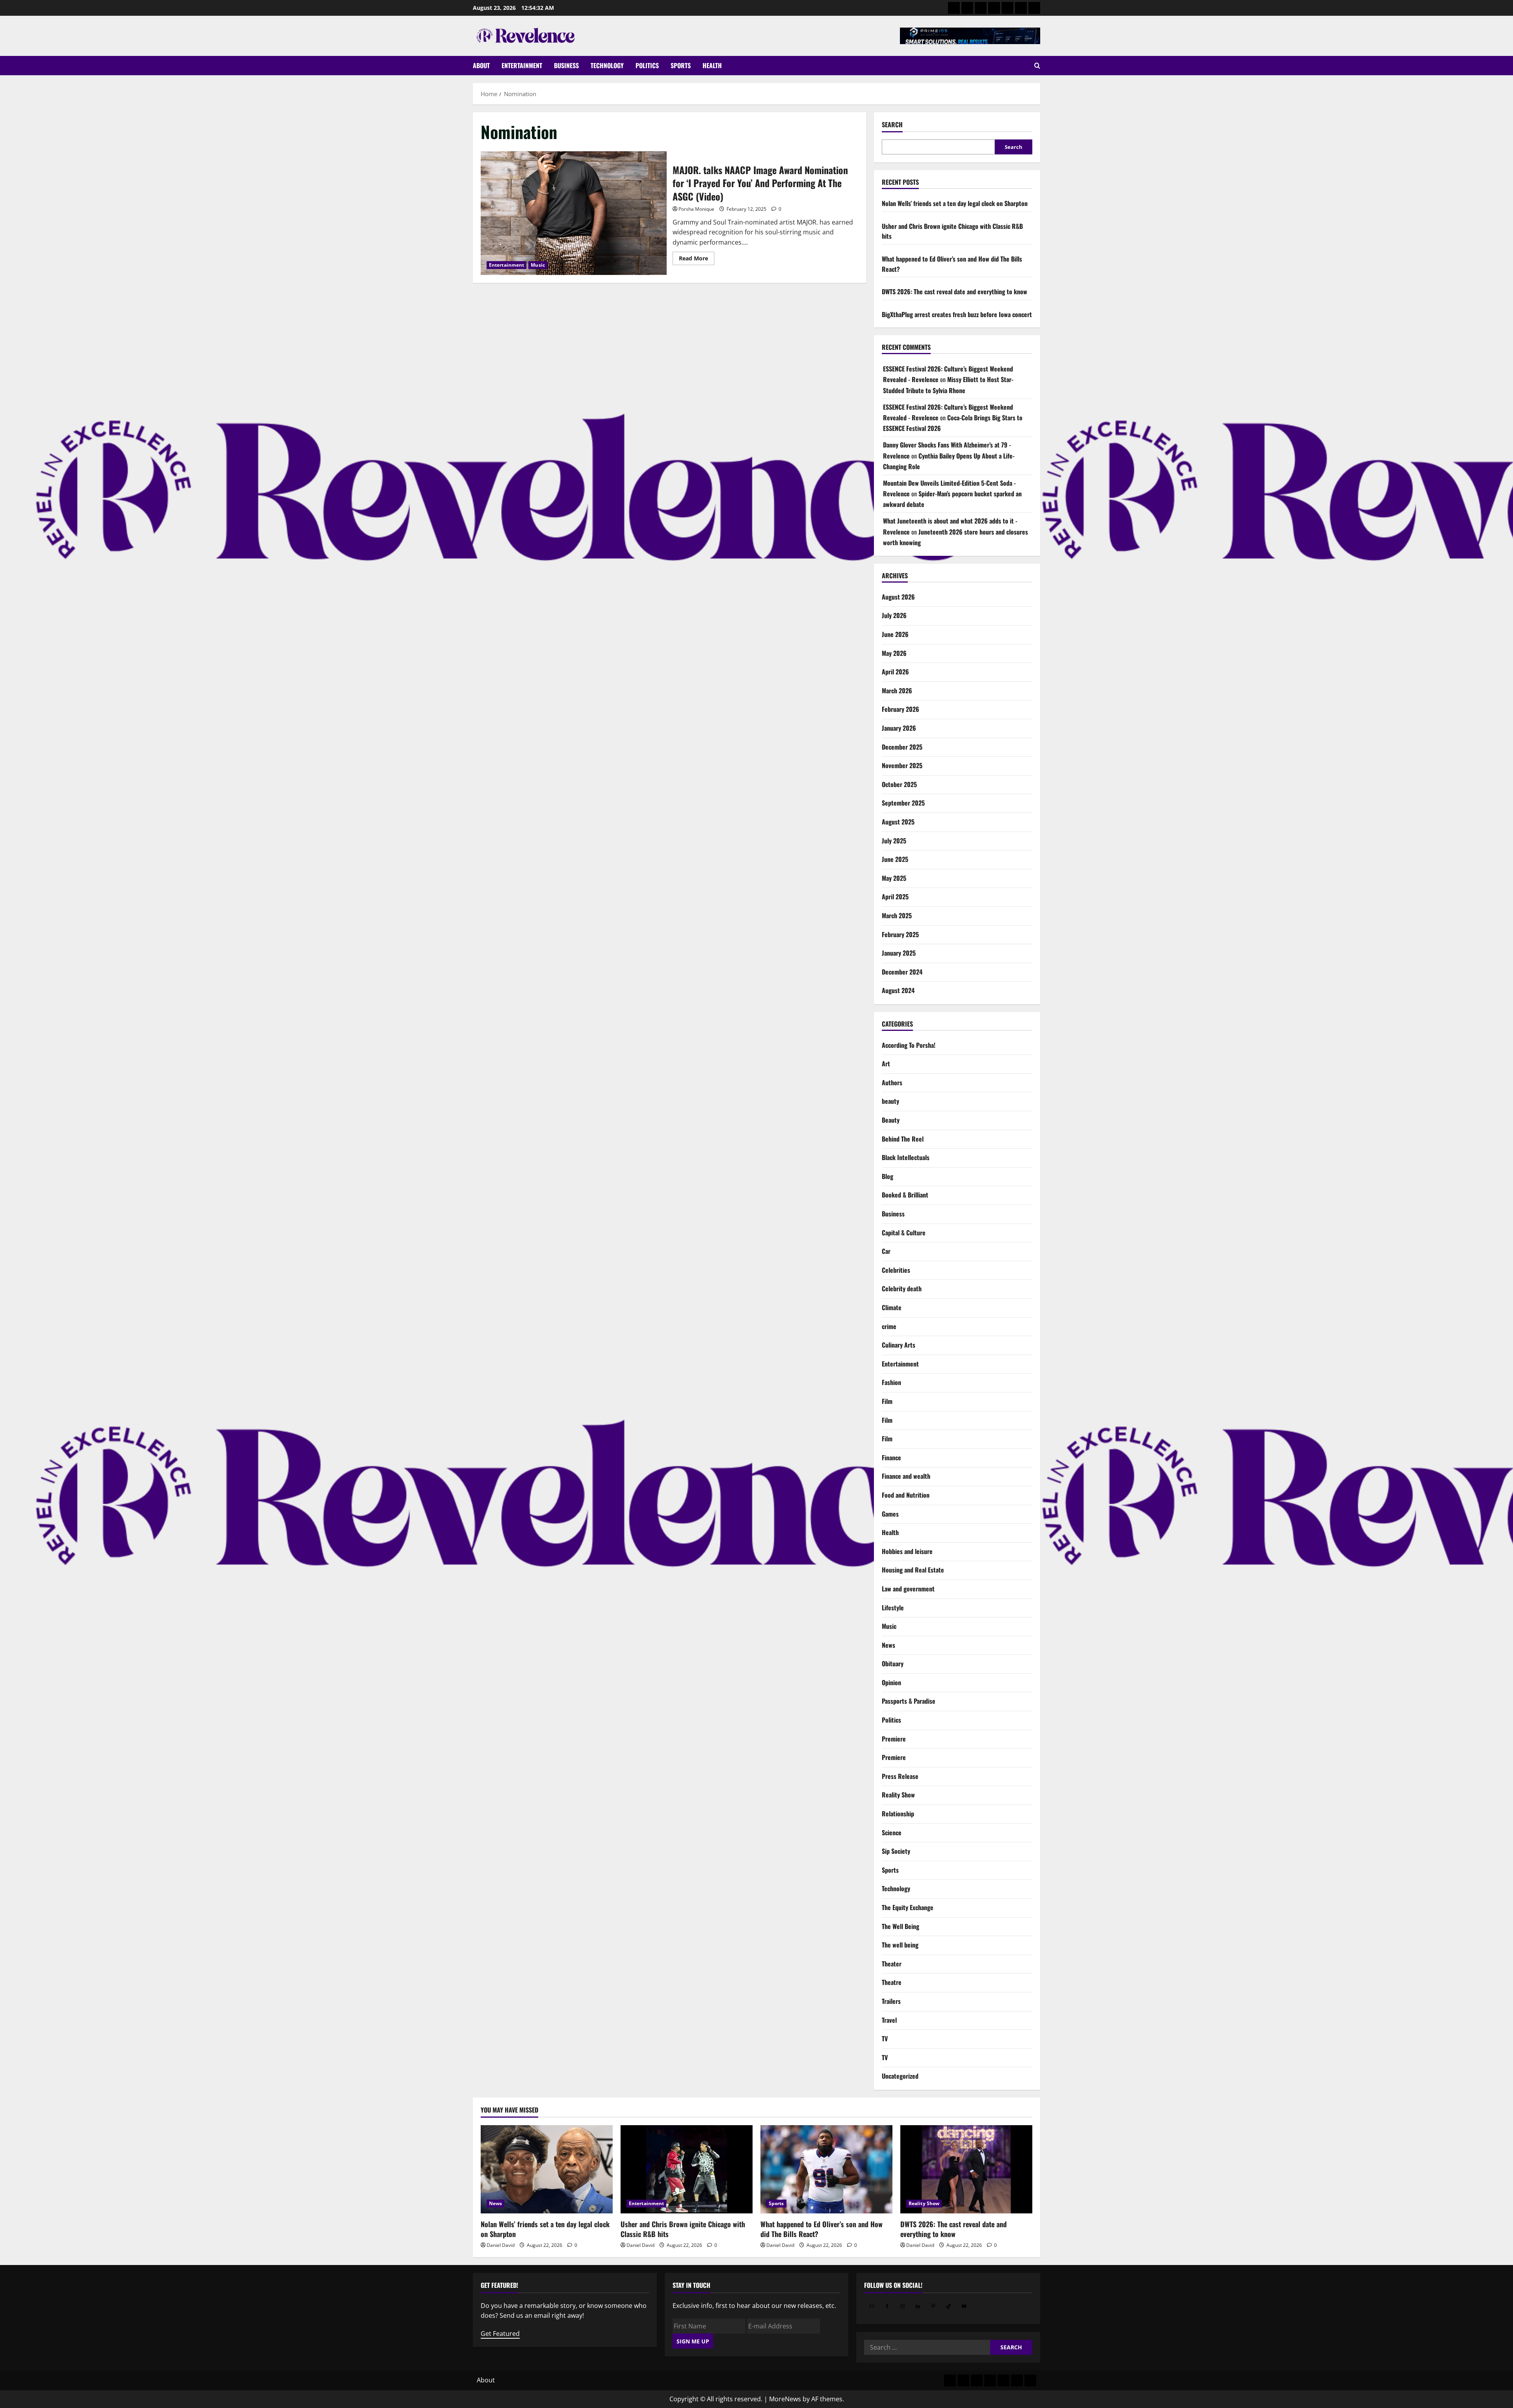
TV (885, 2039)
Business (566, 65)
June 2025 (895, 859)
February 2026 (901, 709)
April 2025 (895, 897)
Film (887, 1401)
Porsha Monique (696, 209)
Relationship (898, 1814)
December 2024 (902, 972)
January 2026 (899, 728)
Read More (697, 260)
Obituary (893, 1664)
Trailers (891, 2001)
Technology (607, 65)
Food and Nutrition (906, 1495)
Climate (892, 1307)
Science (892, 1832)
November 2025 (902, 765)
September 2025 (903, 803)
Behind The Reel (903, 1139)
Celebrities (896, 1270)
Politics (647, 65)
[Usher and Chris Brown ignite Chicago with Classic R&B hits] (687, 2169)
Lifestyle (893, 1608)
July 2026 (894, 615)
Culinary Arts (899, 1345)
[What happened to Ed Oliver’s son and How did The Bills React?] (826, 2169)
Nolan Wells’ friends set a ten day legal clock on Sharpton (955, 203)
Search (892, 125)
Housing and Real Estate (913, 1570)
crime (889, 1326)
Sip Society (896, 1851)
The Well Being (901, 1926)
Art (886, 1064)
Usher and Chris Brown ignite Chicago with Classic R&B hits (683, 2229)
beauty (890, 1101)
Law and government (908, 1589)
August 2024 (898, 990)
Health (712, 65)
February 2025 (900, 934)
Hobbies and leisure (907, 1551)
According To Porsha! (909, 1045)
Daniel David (501, 2245)
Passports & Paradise (909, 1701)
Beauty (891, 1120)
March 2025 (897, 915)
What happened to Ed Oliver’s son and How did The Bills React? (822, 2229)
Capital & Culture (904, 1233)
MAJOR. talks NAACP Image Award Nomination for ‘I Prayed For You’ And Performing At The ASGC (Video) (574, 213)
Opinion (891, 1682)
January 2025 (899, 953)
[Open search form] (1037, 66)
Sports (681, 65)
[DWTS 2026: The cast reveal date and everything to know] (966, 2169)
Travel (889, 2020)
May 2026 (894, 653)
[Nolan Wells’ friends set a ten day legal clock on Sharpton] (547, 2169)
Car (886, 1251)
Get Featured (500, 2334)
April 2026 (895, 672)
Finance (891, 1457)
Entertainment (522, 65)
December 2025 (902, 747)
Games (890, 1514)
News (888, 1645)
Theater (892, 1964)
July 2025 (894, 841)
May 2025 (894, 878)
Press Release (900, 1776)
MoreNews (785, 2399)
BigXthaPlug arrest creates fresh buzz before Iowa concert (957, 314)
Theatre (892, 1982)
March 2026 (897, 691)
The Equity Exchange (908, 1907)
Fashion (891, 1382)
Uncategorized (900, 2076)
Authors (892, 1082)
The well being (900, 1945)
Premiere (894, 1739)
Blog (888, 1176)
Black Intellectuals (906, 1157)
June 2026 (895, 634)
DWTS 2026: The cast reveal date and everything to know (954, 291)
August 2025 (898, 822)
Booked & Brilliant (905, 1195)
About (481, 65)
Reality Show (898, 1795)
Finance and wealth (906, 1476)
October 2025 (899, 784)
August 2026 (898, 597)
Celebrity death (902, 1288)
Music (538, 265)
